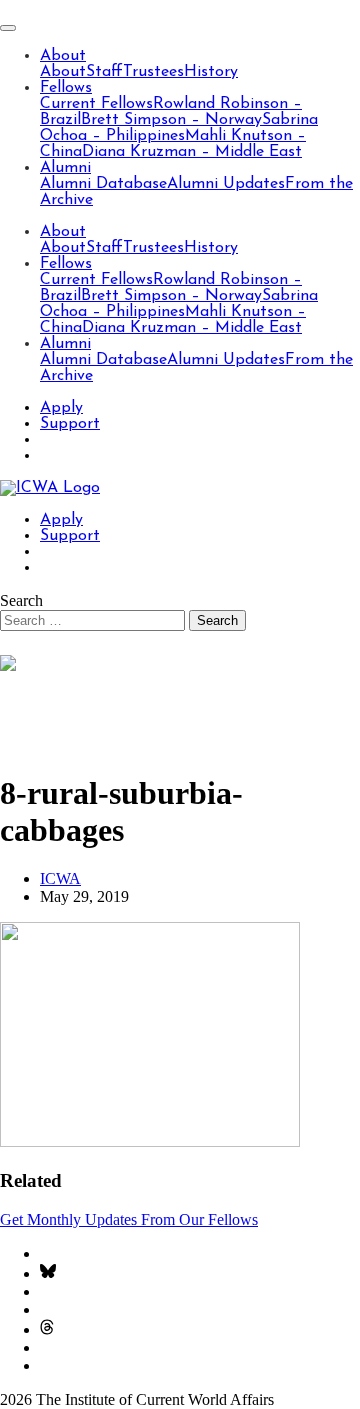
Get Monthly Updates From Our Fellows (129, 1219)
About (63, 56)
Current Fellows (96, 104)
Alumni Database (103, 184)
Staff (104, 72)
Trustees (153, 72)
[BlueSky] (48, 1273)
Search (21, 600)
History (211, 72)
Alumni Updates (226, 184)
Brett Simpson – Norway (171, 120)
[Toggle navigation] (8, 28)
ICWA (60, 878)
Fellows (66, 88)
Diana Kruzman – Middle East (192, 152)
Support (70, 424)
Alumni (65, 168)
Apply (61, 408)
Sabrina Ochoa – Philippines (179, 128)
